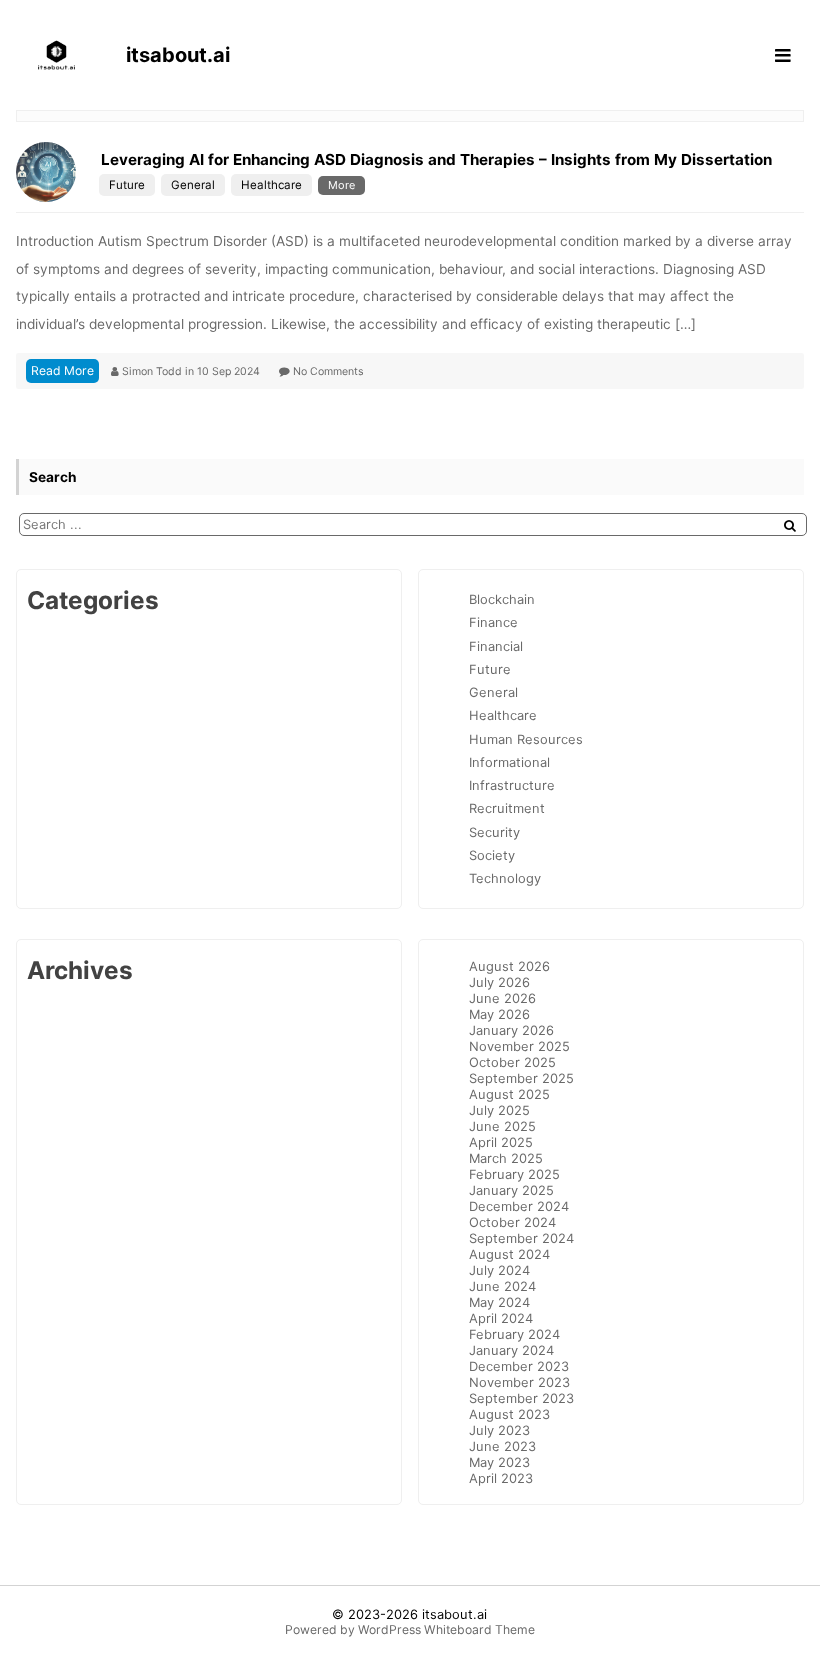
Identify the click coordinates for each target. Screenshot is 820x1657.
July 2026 (499, 982)
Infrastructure (512, 785)
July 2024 (499, 1270)
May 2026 (499, 1014)
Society (492, 855)
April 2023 (501, 1478)
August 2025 (509, 1094)
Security (494, 832)
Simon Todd (153, 371)
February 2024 (514, 1334)
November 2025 (519, 1046)
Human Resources (526, 739)
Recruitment (507, 808)
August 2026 (509, 966)
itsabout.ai (454, 1614)
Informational (509, 762)
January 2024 (511, 1350)
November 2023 (519, 1382)
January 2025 (511, 1190)
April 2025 (501, 1142)
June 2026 (502, 998)
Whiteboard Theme (479, 1629)
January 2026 (511, 1030)
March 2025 (506, 1158)
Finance (493, 622)
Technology (505, 878)
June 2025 (502, 1126)
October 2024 (512, 1222)
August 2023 (509, 1414)
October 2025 (512, 1062)
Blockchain (502, 599)
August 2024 (509, 1254)
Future (127, 185)
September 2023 (521, 1398)
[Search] (790, 525)
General (193, 185)
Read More (62, 370)
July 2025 (499, 1110)
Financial (496, 646)
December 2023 (519, 1366)
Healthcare (271, 185)
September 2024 (521, 1238)
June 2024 (502, 1286)
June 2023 (502, 1446)
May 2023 (499, 1462)
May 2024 (499, 1302)
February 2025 (514, 1174)
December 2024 (519, 1206)
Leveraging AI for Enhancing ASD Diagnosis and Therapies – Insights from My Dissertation (436, 159)
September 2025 (521, 1078)
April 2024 (501, 1318)
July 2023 (499, 1430)
